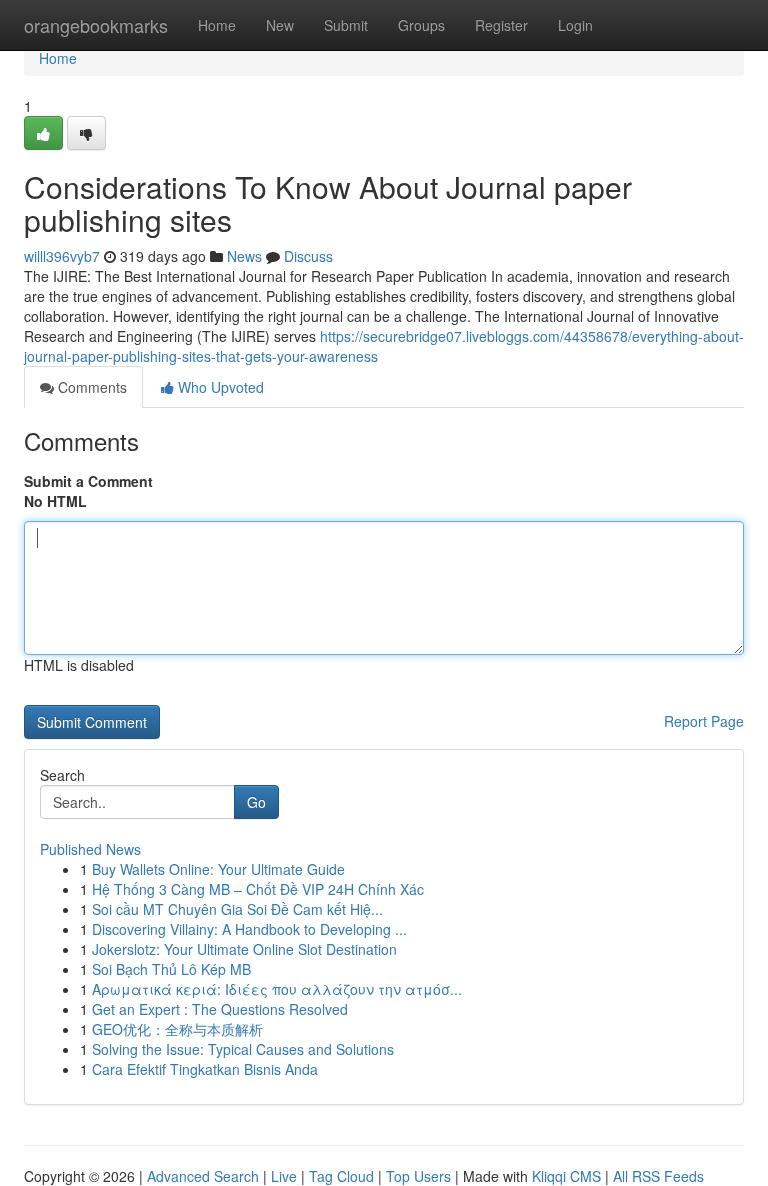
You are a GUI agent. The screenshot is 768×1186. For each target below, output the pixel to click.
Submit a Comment (88, 481)
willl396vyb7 (62, 256)
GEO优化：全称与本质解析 (177, 1029)
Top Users (418, 1176)
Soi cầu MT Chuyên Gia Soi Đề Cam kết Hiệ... (237, 909)
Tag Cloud (341, 1176)
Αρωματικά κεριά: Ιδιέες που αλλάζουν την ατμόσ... (277, 989)
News (244, 256)
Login (575, 25)
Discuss (308, 256)
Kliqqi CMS (566, 1176)
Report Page (704, 721)
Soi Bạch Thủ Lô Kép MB (171, 969)
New (280, 25)
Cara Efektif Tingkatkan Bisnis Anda (205, 1069)
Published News (90, 849)
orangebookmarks (96, 25)
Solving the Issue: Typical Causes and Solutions (243, 1049)
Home (217, 25)
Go (256, 802)
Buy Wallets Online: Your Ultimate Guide (218, 869)
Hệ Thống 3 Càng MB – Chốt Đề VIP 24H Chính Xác (258, 889)
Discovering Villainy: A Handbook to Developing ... (249, 929)
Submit (346, 25)
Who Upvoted (219, 387)
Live (284, 1176)
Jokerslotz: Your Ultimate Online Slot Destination (244, 949)
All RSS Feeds (658, 1176)
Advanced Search (203, 1176)
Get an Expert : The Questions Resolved (220, 1009)
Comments (90, 387)
